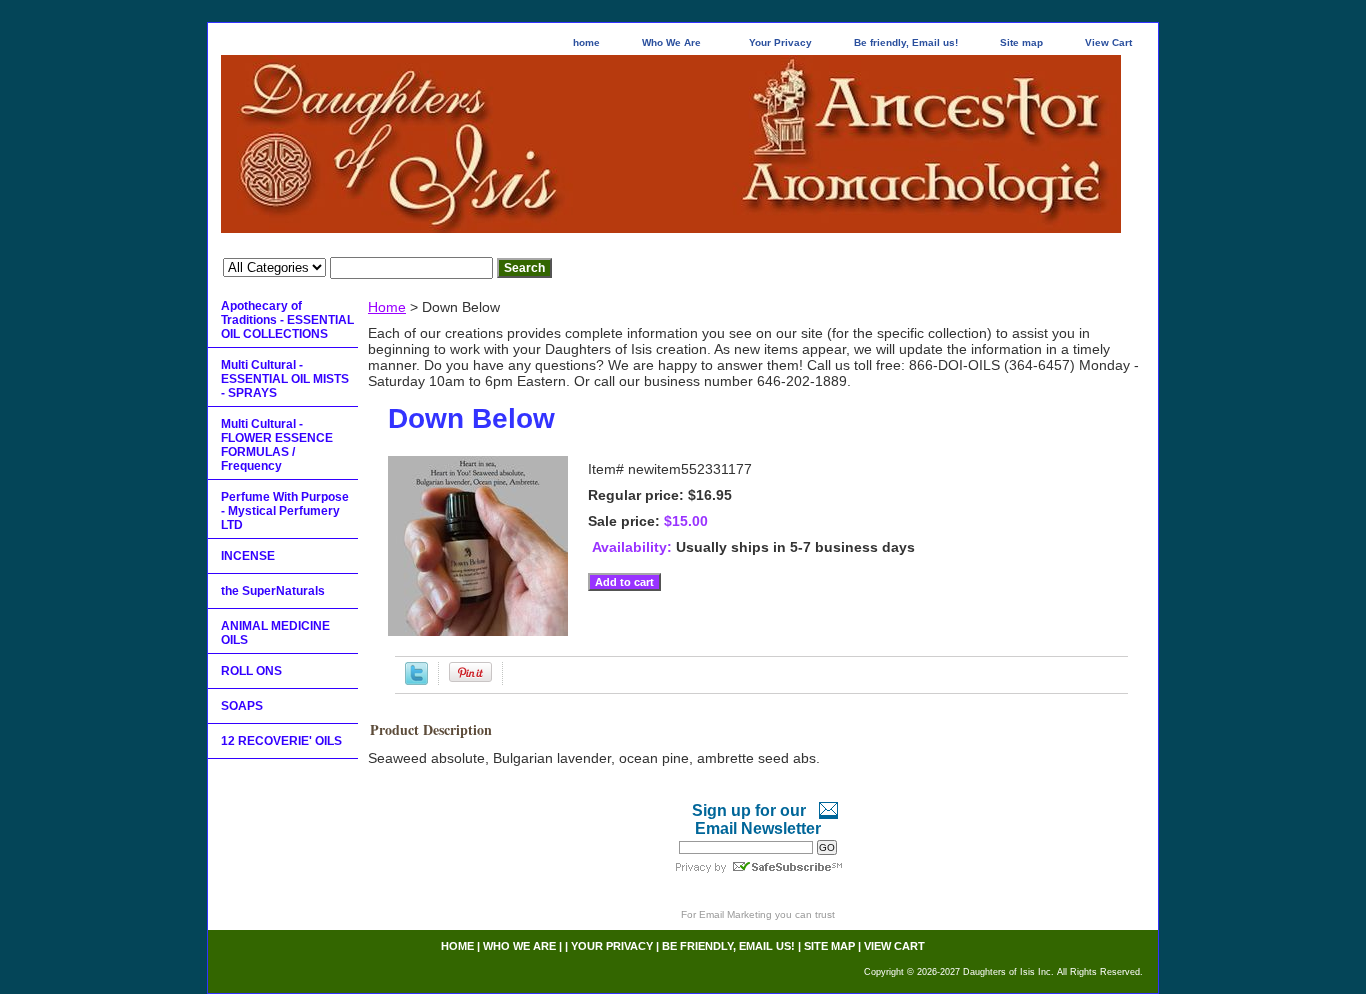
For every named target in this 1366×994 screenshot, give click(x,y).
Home (387, 307)
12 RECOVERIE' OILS (281, 741)
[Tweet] (416, 680)
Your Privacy (780, 42)
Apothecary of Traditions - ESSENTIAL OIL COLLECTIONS (287, 320)
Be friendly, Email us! (906, 42)
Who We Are (671, 42)
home (586, 42)
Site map (1021, 42)
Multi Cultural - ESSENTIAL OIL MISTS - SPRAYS (285, 379)
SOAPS (242, 706)
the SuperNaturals (273, 591)
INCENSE (248, 556)
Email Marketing (735, 914)
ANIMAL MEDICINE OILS (275, 633)
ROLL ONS (251, 671)
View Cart (1108, 42)
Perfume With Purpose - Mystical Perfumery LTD (285, 511)
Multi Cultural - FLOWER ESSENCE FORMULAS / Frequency (277, 445)
